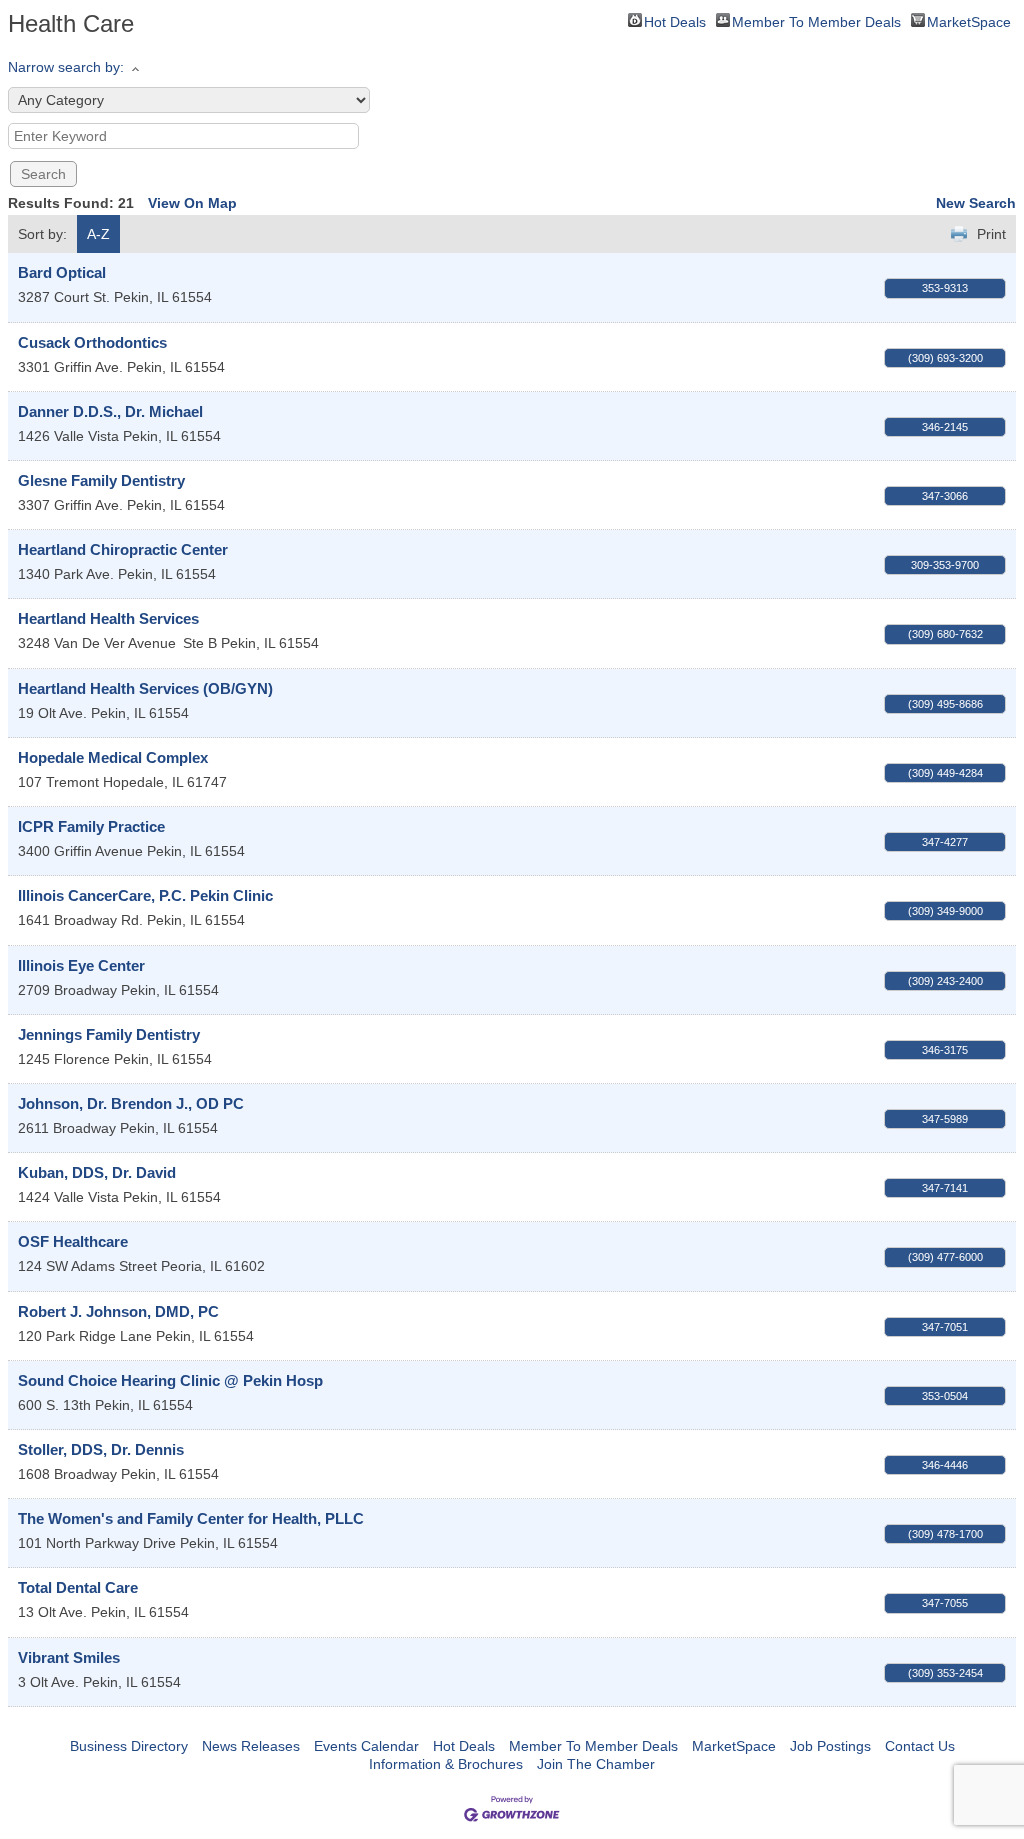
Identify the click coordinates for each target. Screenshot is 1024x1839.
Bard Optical (62, 272)
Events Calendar (366, 1746)
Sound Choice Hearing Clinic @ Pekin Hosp (170, 1380)
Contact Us (920, 1746)
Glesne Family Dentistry (101, 480)
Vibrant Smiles (69, 1657)
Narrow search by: (66, 67)
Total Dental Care (78, 1587)
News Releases (251, 1746)
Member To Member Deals (816, 20)
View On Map (192, 203)
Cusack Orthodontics (92, 342)
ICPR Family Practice (91, 826)
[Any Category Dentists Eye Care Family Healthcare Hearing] (189, 100)
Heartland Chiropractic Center (123, 549)
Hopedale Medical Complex (113, 757)
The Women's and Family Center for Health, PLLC (191, 1518)
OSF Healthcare (73, 1241)
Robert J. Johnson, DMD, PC (118, 1311)
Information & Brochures (446, 1764)
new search (976, 203)
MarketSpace (969, 20)
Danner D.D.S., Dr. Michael (110, 411)
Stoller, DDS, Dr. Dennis (101, 1449)
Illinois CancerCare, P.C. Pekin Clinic (145, 895)
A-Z (98, 234)
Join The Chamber (596, 1764)
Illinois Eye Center (81, 965)
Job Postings (830, 1746)
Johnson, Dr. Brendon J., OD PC (131, 1103)
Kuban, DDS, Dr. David (97, 1172)
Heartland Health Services (108, 618)
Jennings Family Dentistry (109, 1034)
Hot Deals (675, 20)
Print (991, 234)
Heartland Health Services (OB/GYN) (145, 688)
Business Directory (129, 1746)
